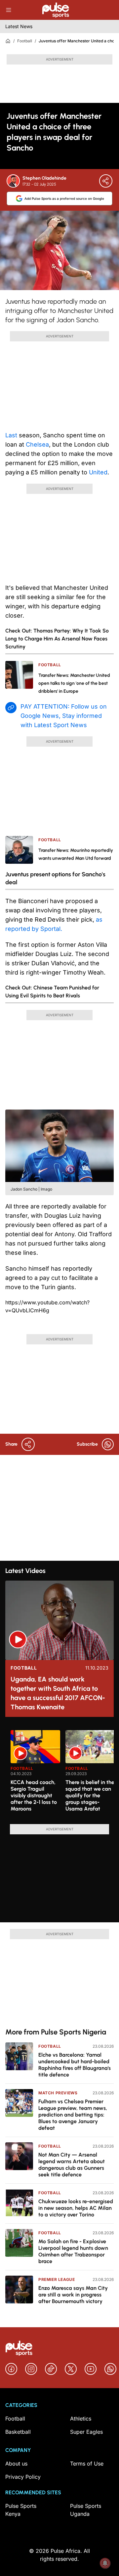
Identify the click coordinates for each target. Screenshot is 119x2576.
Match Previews (58, 2093)
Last (11, 435)
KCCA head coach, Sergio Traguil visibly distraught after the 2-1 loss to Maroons (34, 1795)
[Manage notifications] (105, 2563)
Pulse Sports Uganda (86, 2510)
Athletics (81, 2419)
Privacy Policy (23, 2477)
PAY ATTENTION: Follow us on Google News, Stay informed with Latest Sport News (64, 716)
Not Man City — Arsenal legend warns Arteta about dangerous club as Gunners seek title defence (72, 2165)
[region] (59, 1773)
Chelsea (37, 444)
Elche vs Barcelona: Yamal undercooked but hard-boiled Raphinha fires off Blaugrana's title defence (75, 2065)
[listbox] (62, 1773)
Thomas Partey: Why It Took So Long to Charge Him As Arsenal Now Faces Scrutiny (57, 639)
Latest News (19, 26)
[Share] (106, 181)
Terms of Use (87, 2464)
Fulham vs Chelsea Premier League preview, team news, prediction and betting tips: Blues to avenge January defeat (73, 2115)
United (98, 472)
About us (16, 2464)
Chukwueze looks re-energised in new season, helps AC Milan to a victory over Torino (76, 2208)
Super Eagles (86, 2432)
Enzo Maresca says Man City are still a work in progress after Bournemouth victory (73, 2295)
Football (25, 41)
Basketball (18, 2432)
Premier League (57, 2279)
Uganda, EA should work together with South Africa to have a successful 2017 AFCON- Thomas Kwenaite (58, 1693)
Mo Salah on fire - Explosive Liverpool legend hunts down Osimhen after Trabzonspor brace (73, 2251)
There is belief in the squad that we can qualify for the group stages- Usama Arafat (90, 1795)
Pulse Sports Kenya (21, 2510)
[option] (35, 1774)
